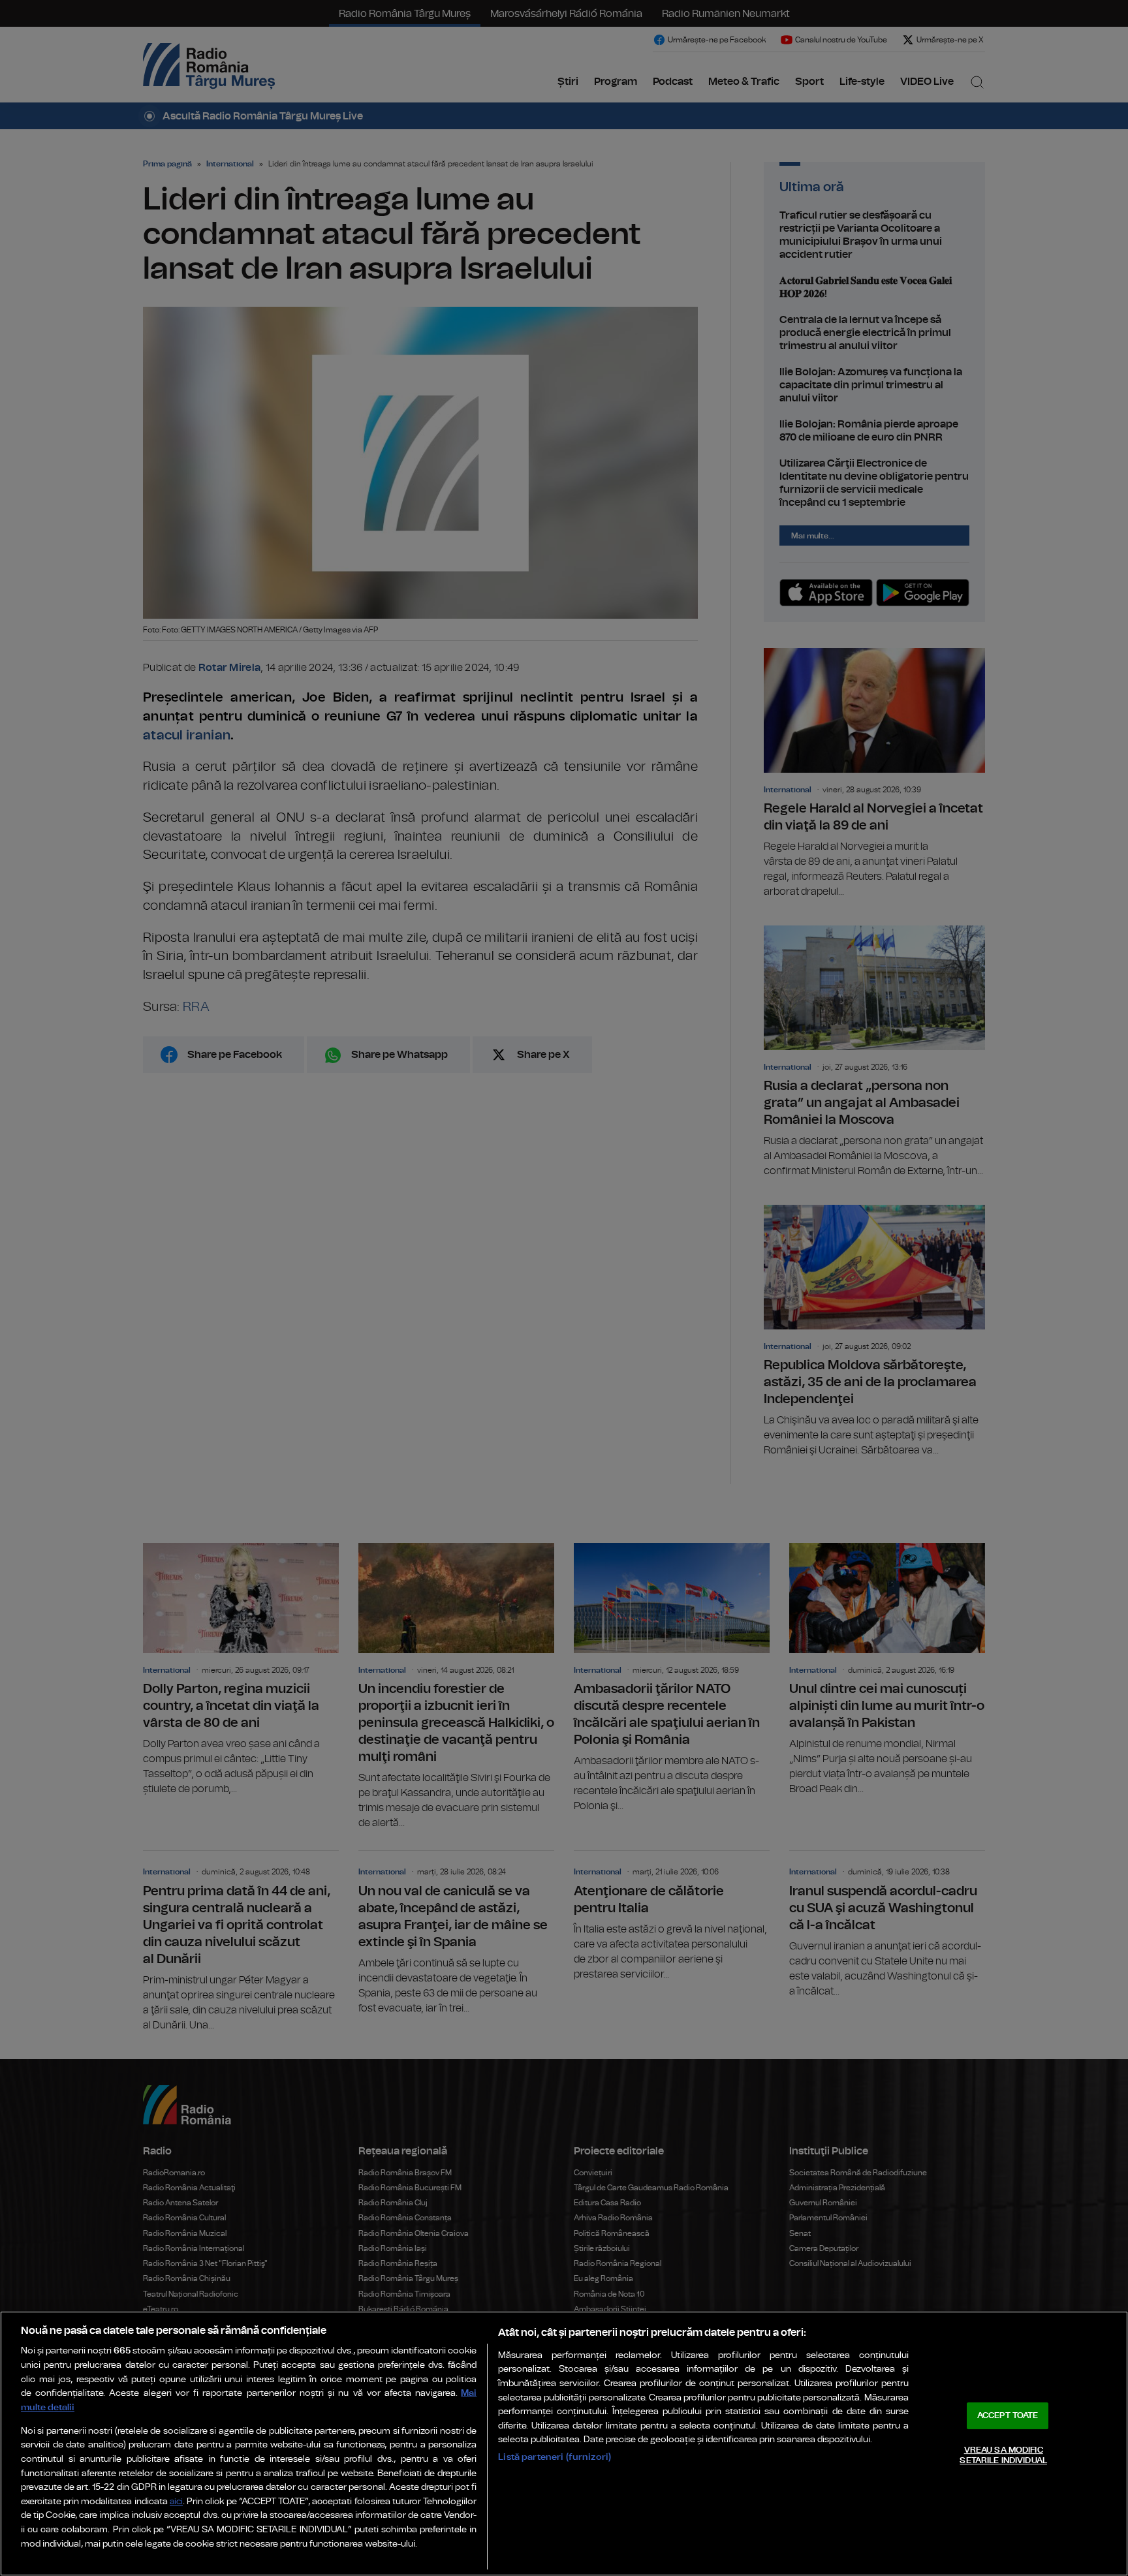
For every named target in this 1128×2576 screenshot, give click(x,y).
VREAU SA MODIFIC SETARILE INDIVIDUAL (1003, 2456)
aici (176, 2502)
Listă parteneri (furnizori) (555, 2457)
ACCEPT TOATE (1008, 2416)
